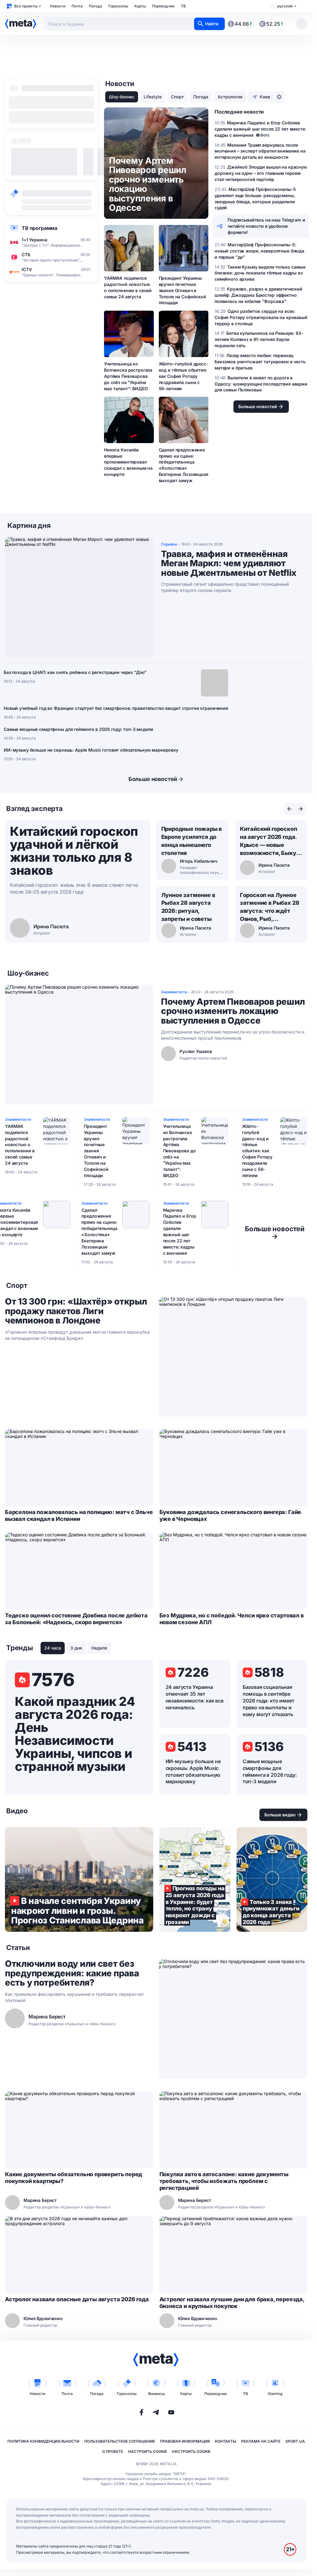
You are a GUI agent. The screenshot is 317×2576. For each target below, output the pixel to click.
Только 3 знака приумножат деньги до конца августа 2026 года (272, 1879)
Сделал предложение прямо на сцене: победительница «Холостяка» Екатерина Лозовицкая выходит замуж (184, 465)
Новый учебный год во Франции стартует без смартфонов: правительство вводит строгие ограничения (116, 708)
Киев (265, 97)
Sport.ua (295, 2441)
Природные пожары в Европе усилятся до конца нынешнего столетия (192, 841)
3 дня (76, 1648)
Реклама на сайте (261, 2441)
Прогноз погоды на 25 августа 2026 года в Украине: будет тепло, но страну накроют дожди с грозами (195, 1879)
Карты (140, 6)
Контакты (226, 2441)
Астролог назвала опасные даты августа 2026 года (77, 2299)
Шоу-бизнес (122, 97)
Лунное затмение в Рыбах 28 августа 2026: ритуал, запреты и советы (188, 907)
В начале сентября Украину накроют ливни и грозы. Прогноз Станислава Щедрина (79, 1879)
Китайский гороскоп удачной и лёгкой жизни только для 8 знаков (74, 851)
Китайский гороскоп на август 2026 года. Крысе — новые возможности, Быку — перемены (269, 841)
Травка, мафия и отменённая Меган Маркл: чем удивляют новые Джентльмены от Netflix (229, 563)
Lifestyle (153, 97)
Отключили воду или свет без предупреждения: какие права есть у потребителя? (72, 1973)
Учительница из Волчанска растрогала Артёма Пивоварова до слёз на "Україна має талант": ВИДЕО (128, 376)
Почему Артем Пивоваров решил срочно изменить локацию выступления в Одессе (233, 1011)
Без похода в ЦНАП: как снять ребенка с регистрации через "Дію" (75, 672)
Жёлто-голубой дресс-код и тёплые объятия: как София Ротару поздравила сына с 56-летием (184, 376)
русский (285, 6)
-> (275, 1232)
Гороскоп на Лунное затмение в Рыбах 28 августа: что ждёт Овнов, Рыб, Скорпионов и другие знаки (270, 908)
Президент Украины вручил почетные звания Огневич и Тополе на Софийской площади (182, 290)
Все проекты (26, 6)
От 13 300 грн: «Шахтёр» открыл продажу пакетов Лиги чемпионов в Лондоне (76, 1311)
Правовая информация (185, 2441)
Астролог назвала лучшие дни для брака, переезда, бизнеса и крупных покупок (232, 2303)
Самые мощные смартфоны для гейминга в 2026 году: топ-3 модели (78, 729)
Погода (96, 6)
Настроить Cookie (148, 2451)
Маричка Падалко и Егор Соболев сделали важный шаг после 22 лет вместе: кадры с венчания (180, 1232)
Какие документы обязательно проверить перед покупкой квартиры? (74, 2178)
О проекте (113, 2451)
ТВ (183, 6)
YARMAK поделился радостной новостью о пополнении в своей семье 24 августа (128, 287)
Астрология (230, 97)
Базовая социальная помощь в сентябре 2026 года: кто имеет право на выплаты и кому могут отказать (269, 1701)
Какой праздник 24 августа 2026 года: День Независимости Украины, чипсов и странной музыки (75, 1734)
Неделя (99, 1648)
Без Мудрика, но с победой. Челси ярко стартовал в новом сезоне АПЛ (232, 1619)
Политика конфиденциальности (43, 2441)
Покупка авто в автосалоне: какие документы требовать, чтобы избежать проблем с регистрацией (224, 2181)
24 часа (53, 1648)
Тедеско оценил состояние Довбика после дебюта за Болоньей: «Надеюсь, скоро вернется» (76, 1619)
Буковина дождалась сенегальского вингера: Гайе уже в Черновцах (230, 1515)
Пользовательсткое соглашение (120, 2441)
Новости (58, 6)
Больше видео (280, 1815)
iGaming (275, 2394)
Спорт (177, 97)
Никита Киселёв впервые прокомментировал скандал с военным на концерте (128, 462)
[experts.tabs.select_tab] (289, 809)
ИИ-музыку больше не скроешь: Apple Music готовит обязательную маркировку (91, 750)
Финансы (156, 2394)
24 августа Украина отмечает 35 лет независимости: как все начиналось (195, 1697)
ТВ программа (39, 228)
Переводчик (163, 6)
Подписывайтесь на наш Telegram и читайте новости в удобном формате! (266, 226)
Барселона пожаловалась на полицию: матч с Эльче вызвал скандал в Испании (79, 1515)
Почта (77, 6)
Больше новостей (153, 779)
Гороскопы (118, 6)
